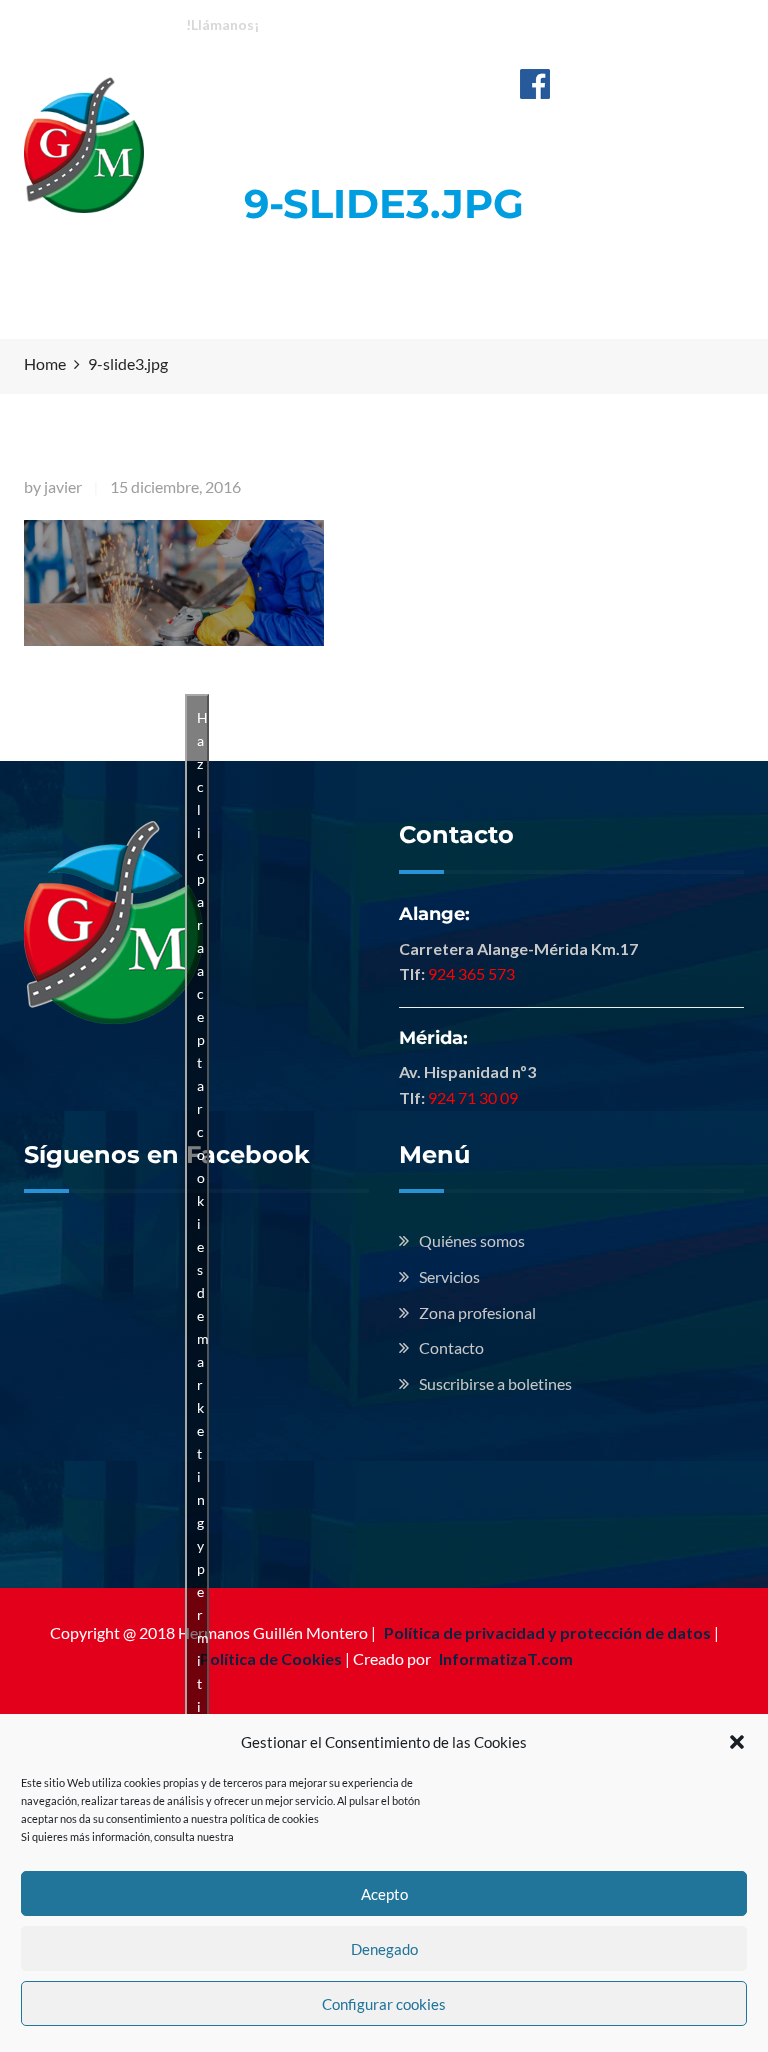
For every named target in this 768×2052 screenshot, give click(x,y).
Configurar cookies (384, 2004)
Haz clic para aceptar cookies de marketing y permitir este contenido (203, 1373)
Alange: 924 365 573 (346, 23)
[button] (737, 1742)
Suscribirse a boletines (495, 1383)
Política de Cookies (271, 1658)
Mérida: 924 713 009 (508, 23)
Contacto (451, 1347)
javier (63, 486)
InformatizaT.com (506, 1658)
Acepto (384, 1894)
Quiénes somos (472, 1240)
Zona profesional (477, 1312)
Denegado (384, 1949)
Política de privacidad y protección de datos (547, 1632)
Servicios (449, 1276)
